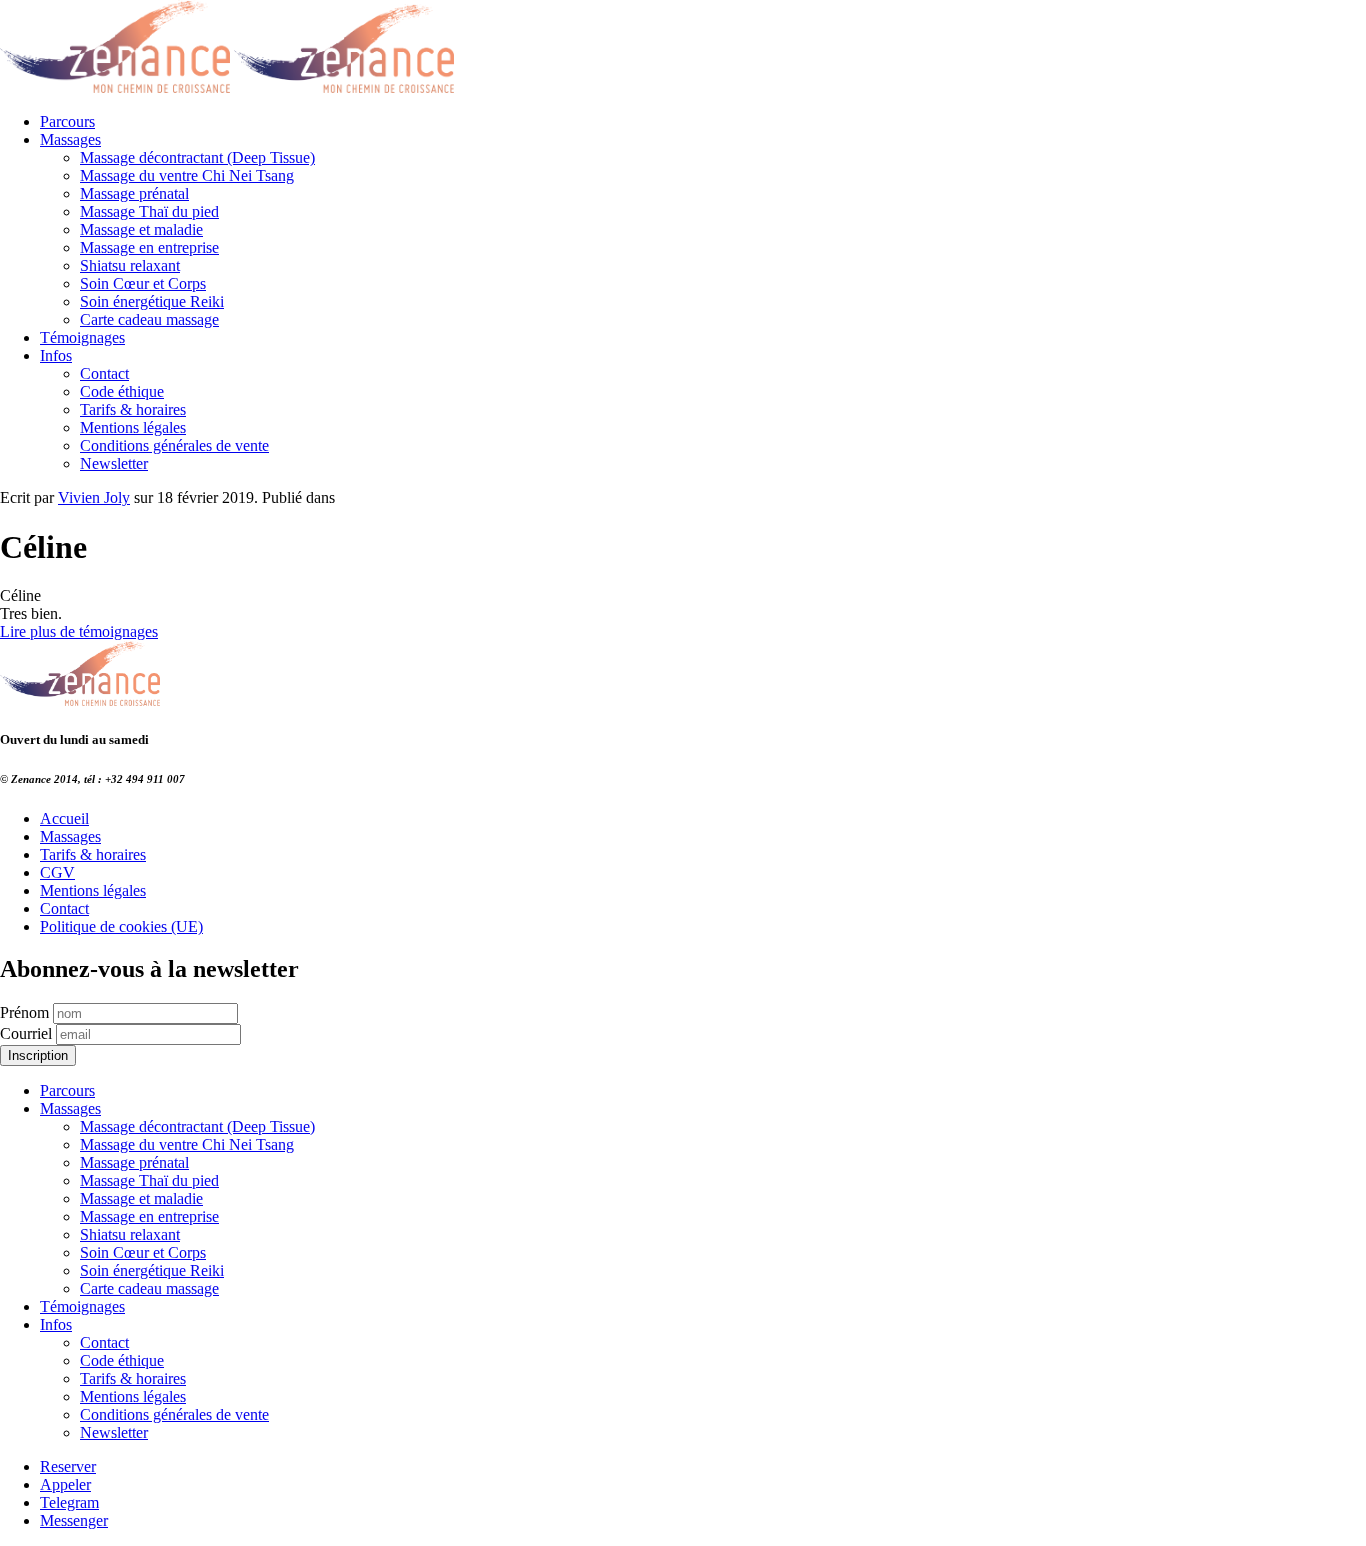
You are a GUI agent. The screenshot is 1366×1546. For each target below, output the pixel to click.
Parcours (67, 121)
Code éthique (122, 391)
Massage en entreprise (149, 247)
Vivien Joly (94, 497)
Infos (56, 355)
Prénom (24, 1012)
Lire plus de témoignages (79, 631)
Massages (70, 139)
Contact (104, 373)
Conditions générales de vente (174, 445)
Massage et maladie (141, 229)
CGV (57, 872)
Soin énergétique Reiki (152, 301)
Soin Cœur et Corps (143, 283)
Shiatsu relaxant (130, 265)
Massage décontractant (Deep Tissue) (197, 157)
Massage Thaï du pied (149, 211)
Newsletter (114, 463)
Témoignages (82, 337)
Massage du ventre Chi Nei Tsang (187, 175)
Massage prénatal (134, 193)
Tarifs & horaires (133, 409)
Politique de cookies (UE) (121, 926)
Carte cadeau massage (149, 319)
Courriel (26, 1033)
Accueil (64, 818)
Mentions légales (133, 427)
